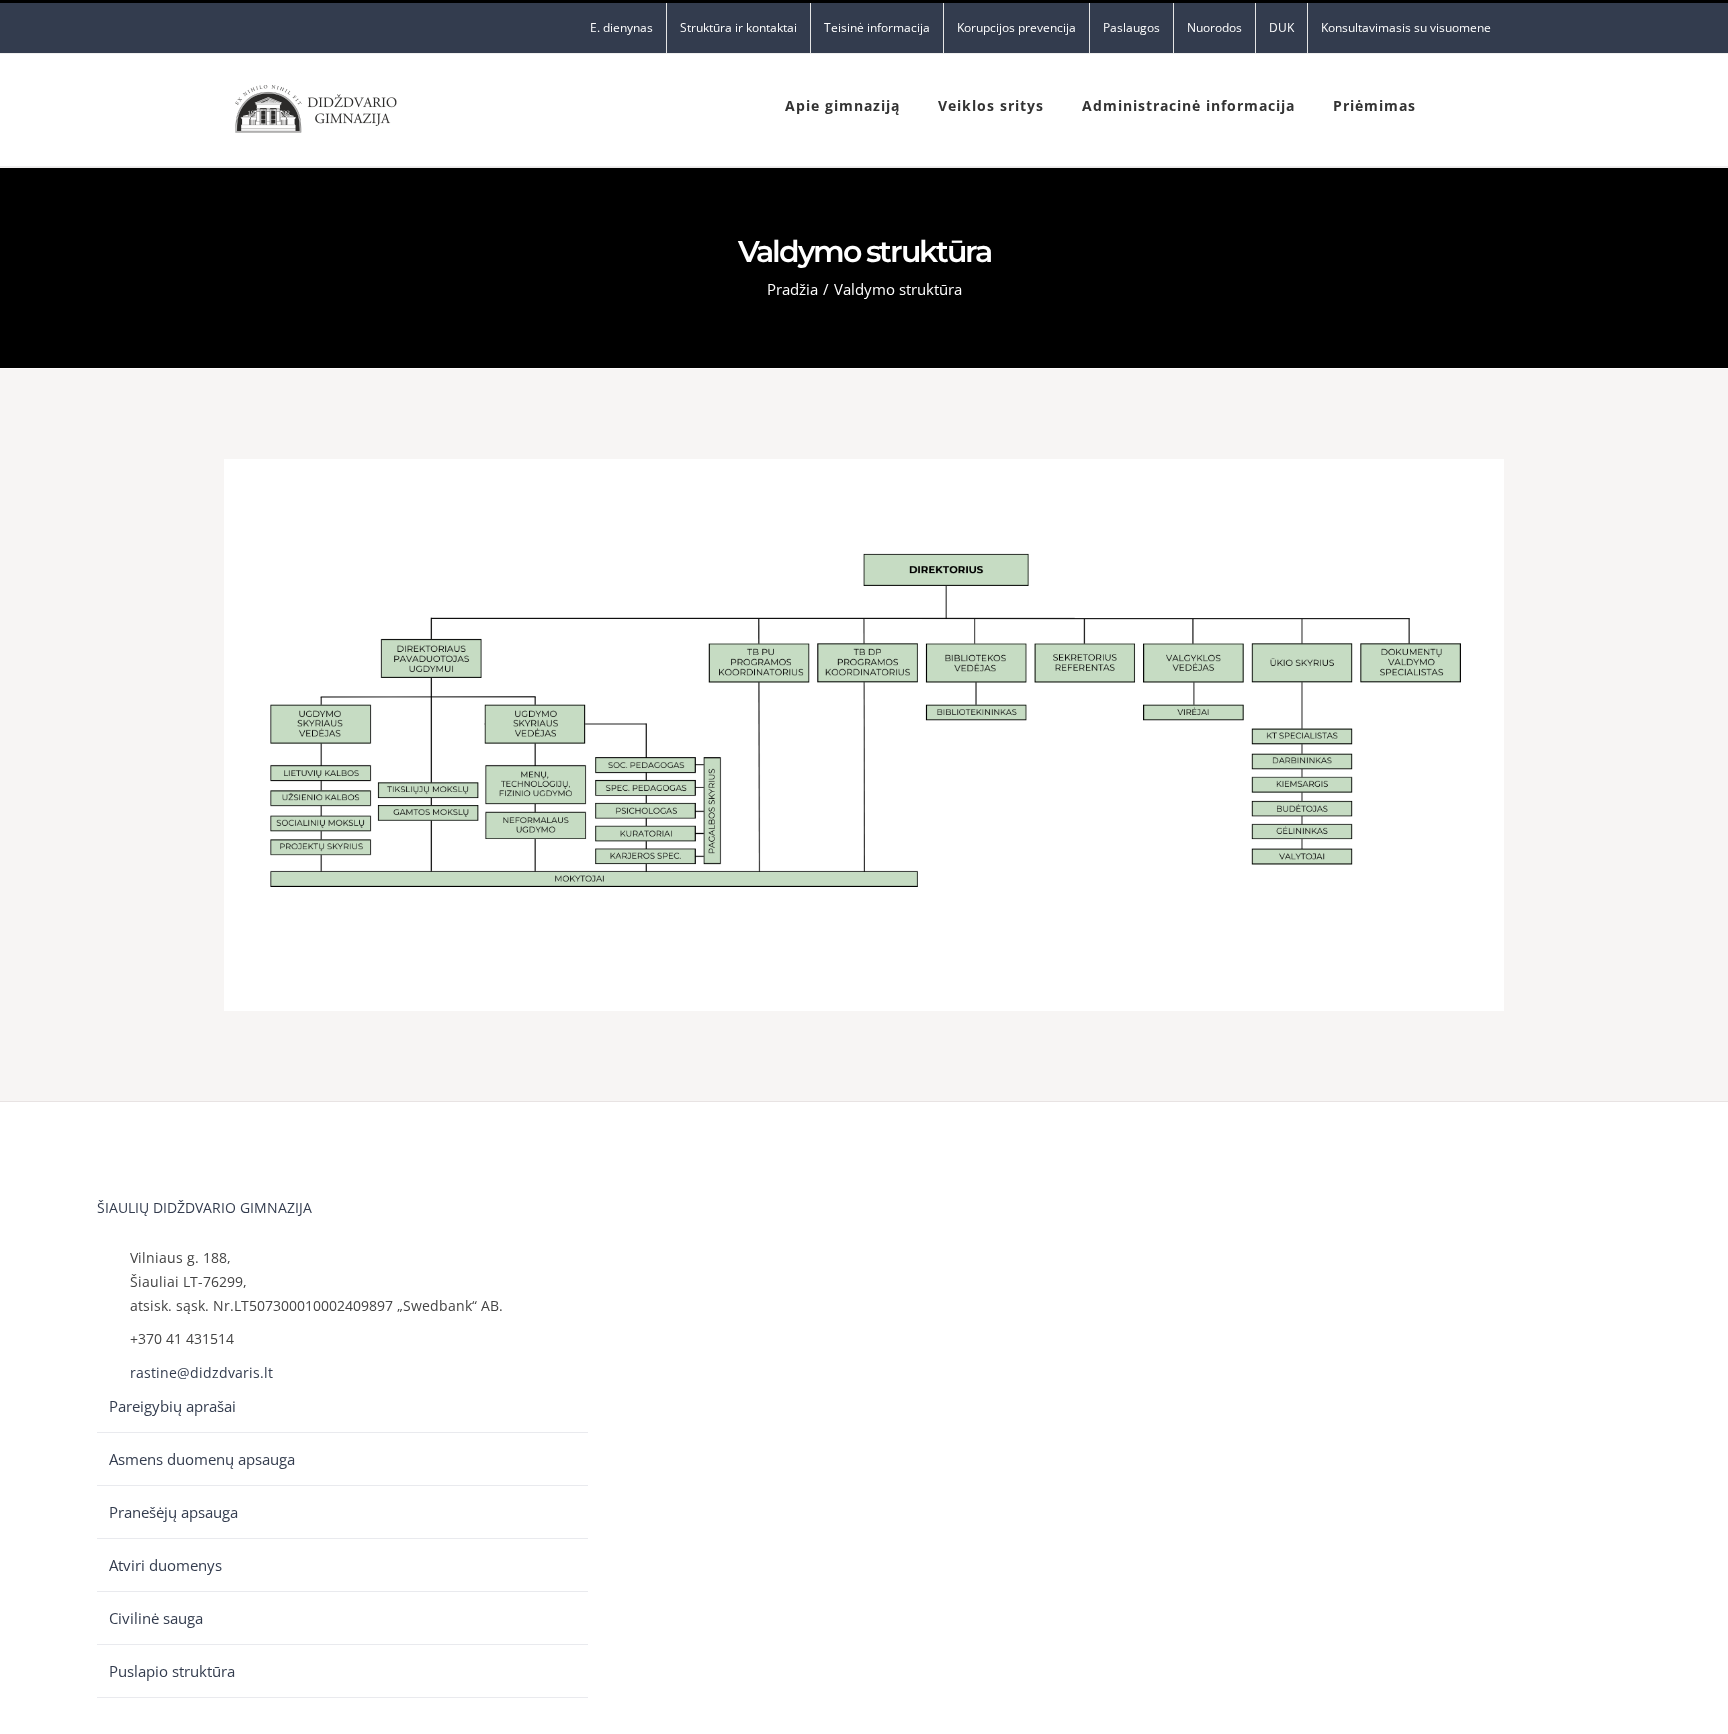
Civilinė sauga (156, 1618)
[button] (1460, 104)
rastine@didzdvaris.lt (201, 1372)
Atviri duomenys (165, 1565)
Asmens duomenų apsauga (202, 1459)
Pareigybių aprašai (172, 1406)
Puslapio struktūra (172, 1671)
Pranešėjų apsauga (173, 1512)
